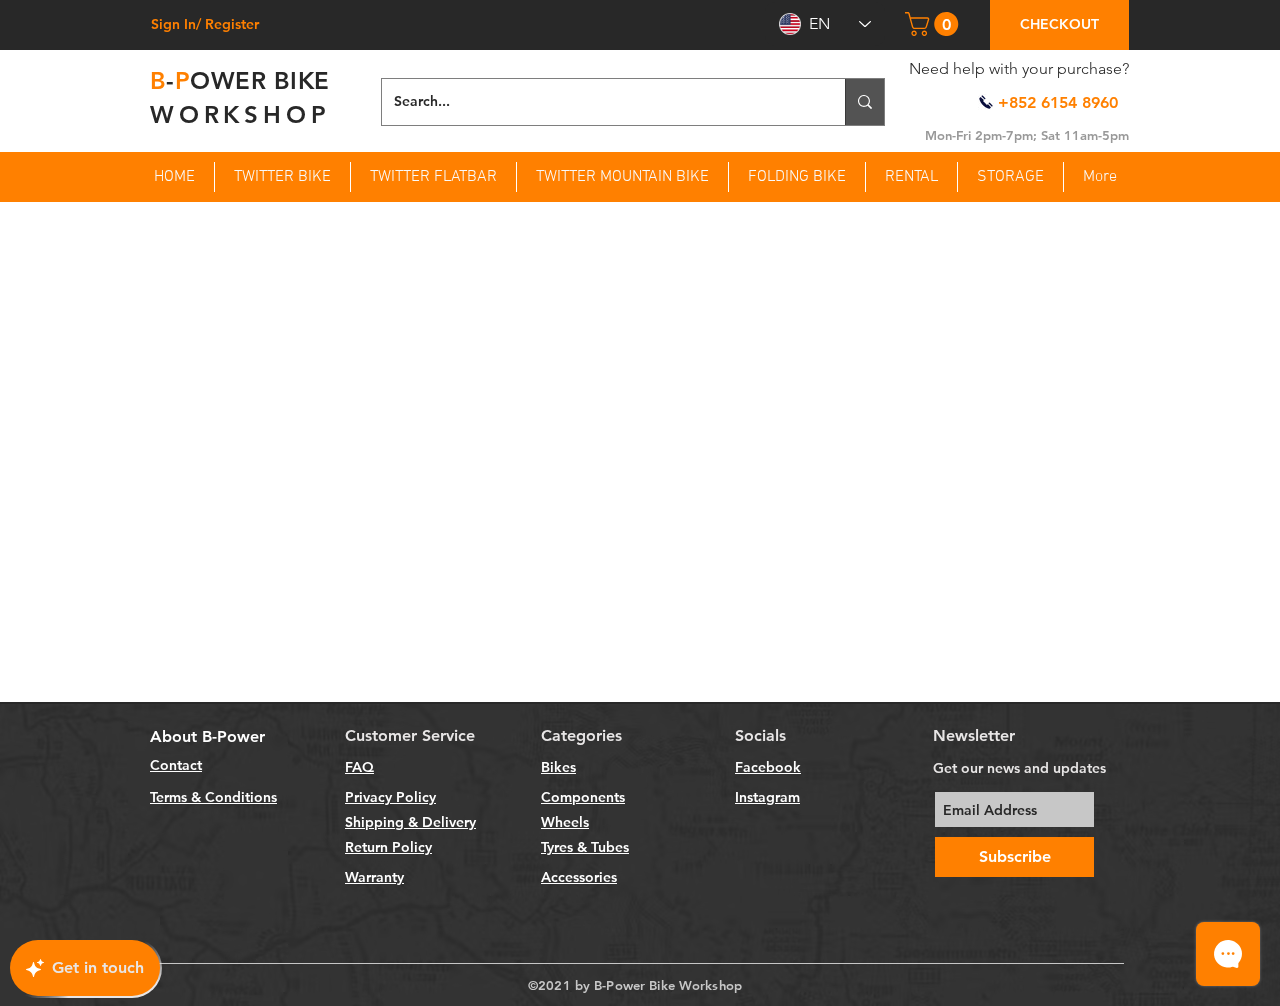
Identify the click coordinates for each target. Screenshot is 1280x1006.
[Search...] (864, 102)
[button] (934, 24)
